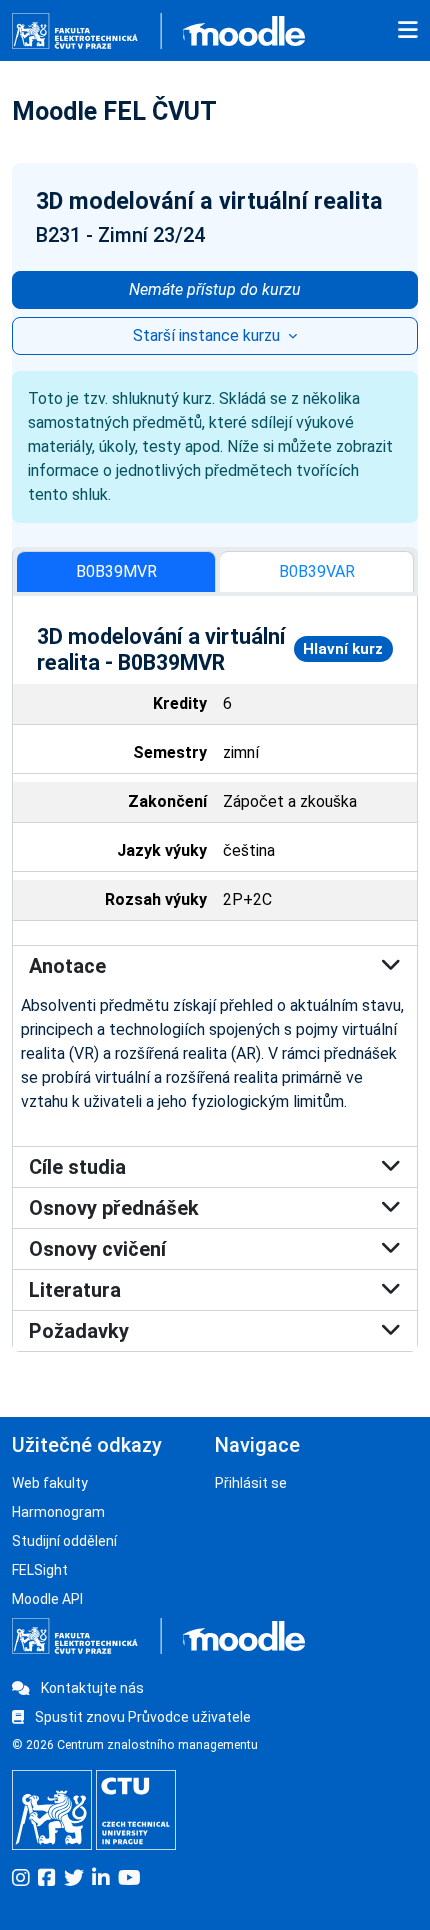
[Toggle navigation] (408, 31)
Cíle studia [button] (77, 1167)
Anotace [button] (67, 966)
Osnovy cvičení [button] (97, 1249)
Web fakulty (50, 1483)
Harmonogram (58, 1512)
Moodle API (47, 1599)
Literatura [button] (75, 1290)
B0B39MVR (116, 571)
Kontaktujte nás (91, 1688)
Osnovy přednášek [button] (114, 1208)
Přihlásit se (251, 1483)
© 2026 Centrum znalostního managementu (135, 1745)
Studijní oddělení (64, 1541)
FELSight (40, 1570)
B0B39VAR (317, 571)
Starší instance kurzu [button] (208, 335)
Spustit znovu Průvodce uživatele (141, 1717)
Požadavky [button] (79, 1331)
